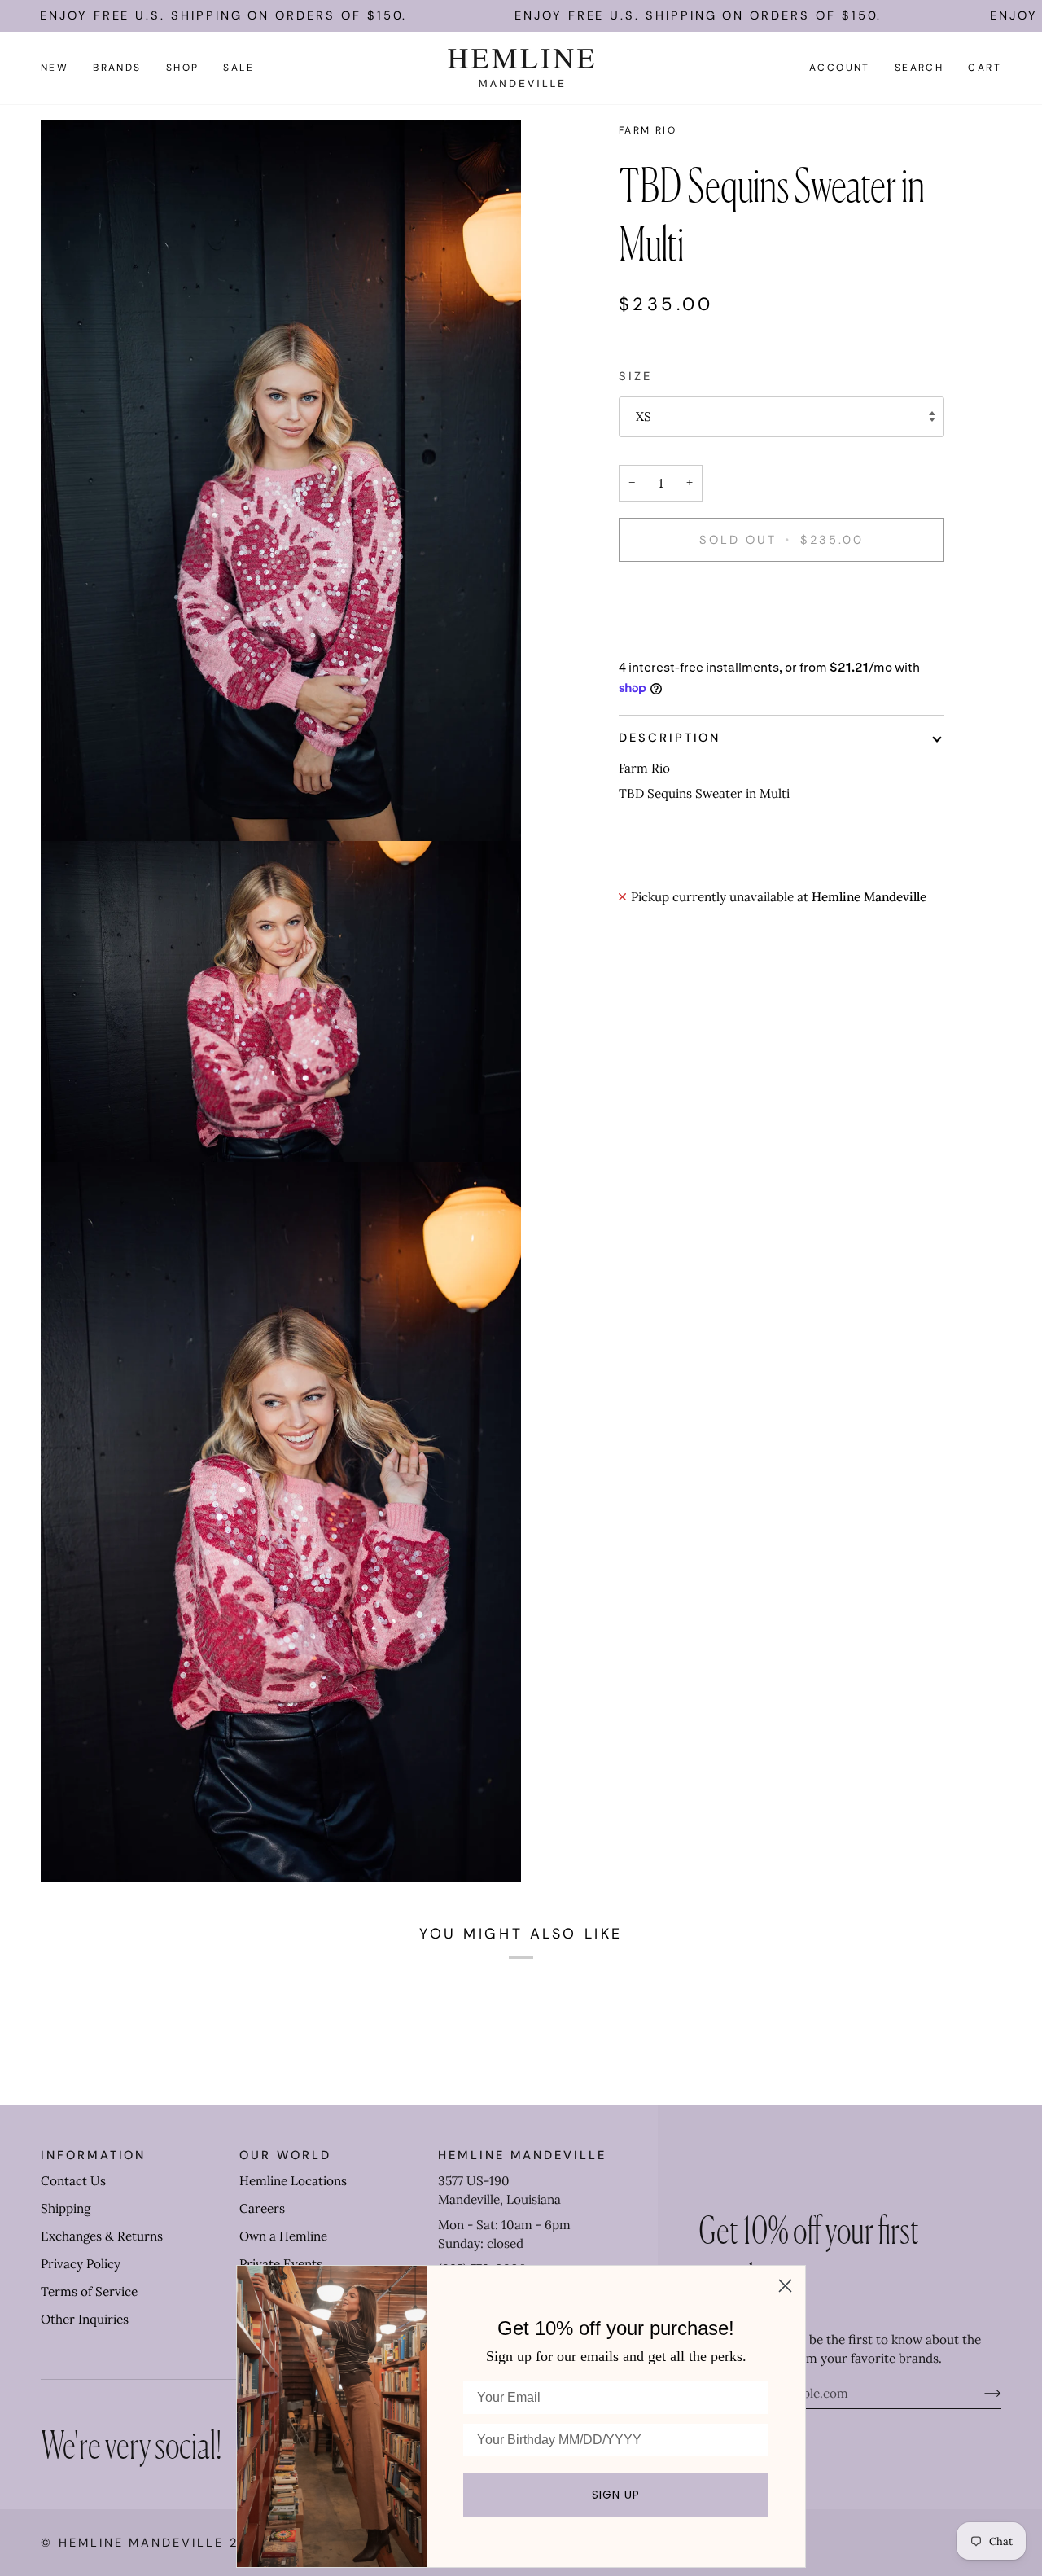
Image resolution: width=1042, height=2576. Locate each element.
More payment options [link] (684, 640)
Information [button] (93, 2155)
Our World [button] (285, 2155)
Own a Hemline (283, 2236)
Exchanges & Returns (102, 2236)
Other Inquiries (85, 2319)
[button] (117, 68)
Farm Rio (648, 130)
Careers (262, 2208)
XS (644, 416)
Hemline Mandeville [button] (522, 2155)
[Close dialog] (785, 2286)
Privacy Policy (81, 2264)
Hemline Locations (293, 2181)
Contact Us (73, 2181)
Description (670, 738)
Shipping (66, 2208)
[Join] (980, 2394)
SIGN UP (616, 2495)
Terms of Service (89, 2291)
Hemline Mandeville (141, 2543)
